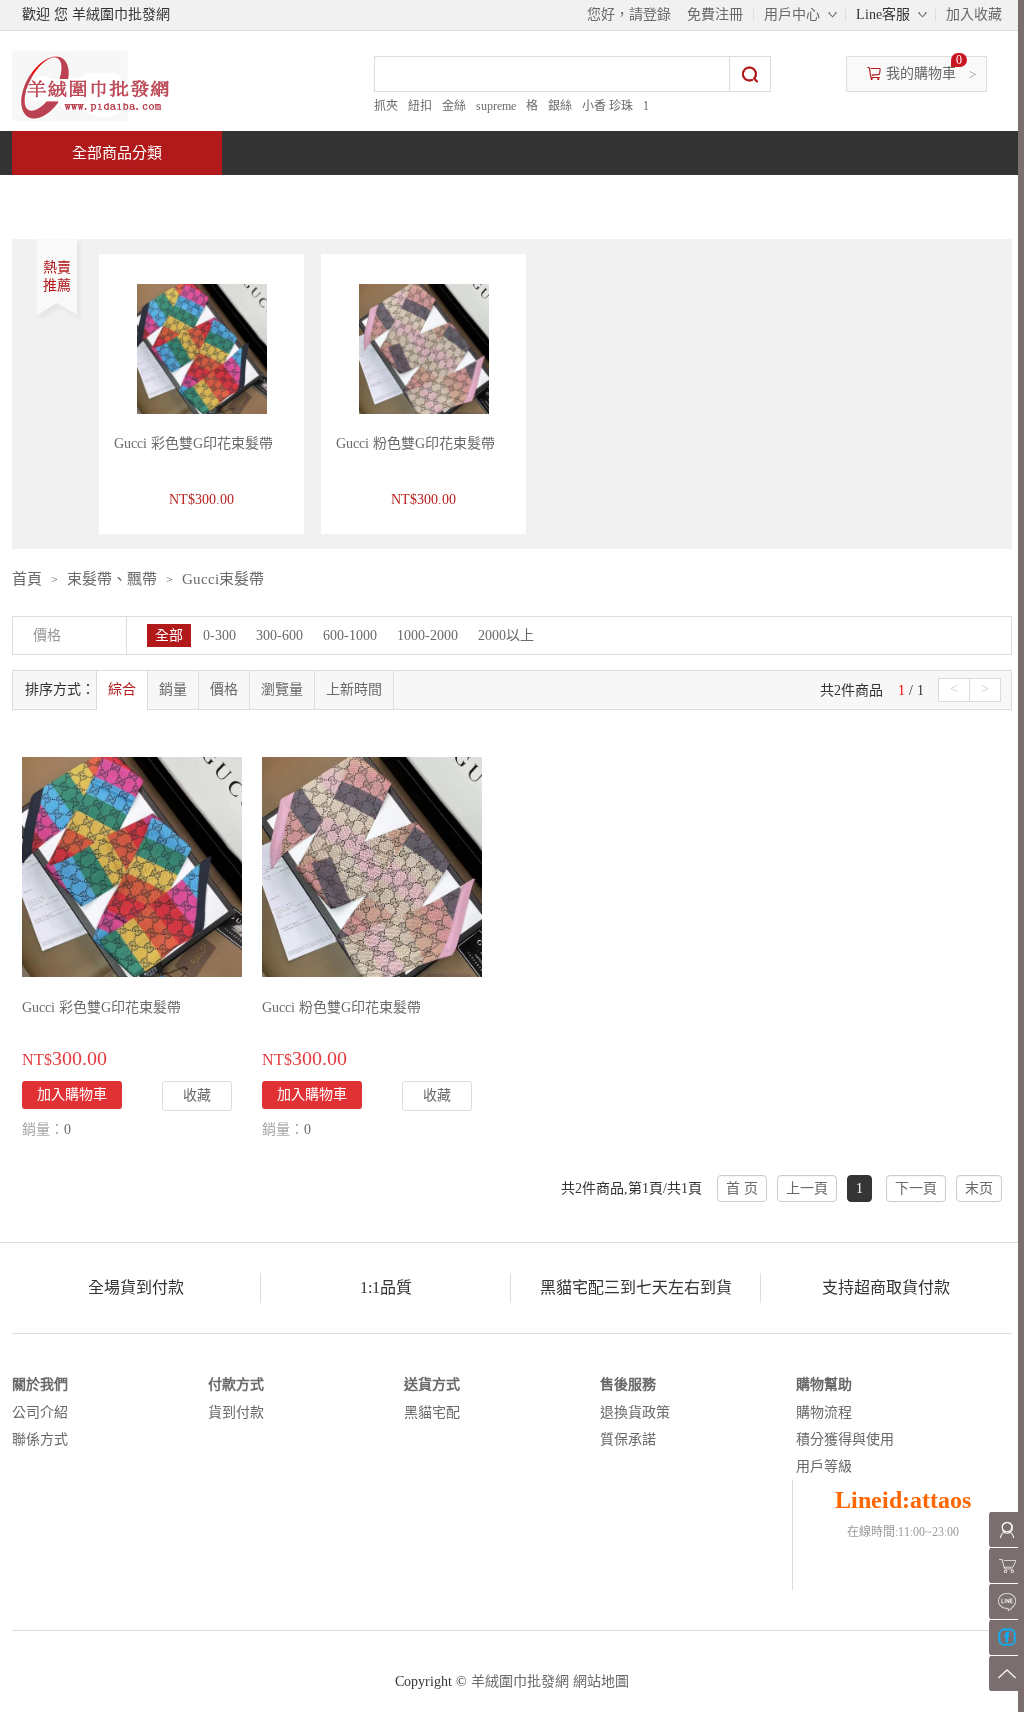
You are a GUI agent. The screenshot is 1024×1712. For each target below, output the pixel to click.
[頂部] (1006, 1673)
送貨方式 (432, 1384)
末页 (979, 1188)
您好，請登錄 (629, 14)
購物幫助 (824, 1384)
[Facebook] (1006, 1637)
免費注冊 (715, 14)
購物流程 (824, 1412)
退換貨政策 (635, 1412)
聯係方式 (40, 1439)
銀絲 (560, 106)
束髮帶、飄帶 (112, 579)
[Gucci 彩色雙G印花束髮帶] (132, 865)
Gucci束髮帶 (223, 579)
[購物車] (1006, 1565)
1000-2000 (427, 635)
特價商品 (216, 196)
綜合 (122, 689)
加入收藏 (974, 14)
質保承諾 (628, 1439)
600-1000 (350, 635)
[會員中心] (1006, 1529)
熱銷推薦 (504, 196)
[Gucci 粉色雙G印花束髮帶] (372, 865)
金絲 (454, 106)
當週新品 (360, 196)
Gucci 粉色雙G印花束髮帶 (415, 443)
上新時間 (354, 689)
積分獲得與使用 (845, 1439)
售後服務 (628, 1384)
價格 (224, 689)
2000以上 (506, 635)
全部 (169, 635)
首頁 (88, 196)
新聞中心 (648, 196)
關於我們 (40, 1384)
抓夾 (386, 106)
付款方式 (236, 1384)
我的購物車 (921, 73)
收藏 (197, 1095)
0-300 (219, 635)
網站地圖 (601, 1681)
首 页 (742, 1188)
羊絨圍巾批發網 (520, 1681)
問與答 (784, 196)
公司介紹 (40, 1412)
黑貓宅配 (432, 1412)
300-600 (279, 635)
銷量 (173, 689)
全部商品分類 (117, 153)
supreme (496, 106)
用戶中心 (792, 14)
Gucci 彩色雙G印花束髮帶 (193, 443)
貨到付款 (236, 1412)
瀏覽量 (282, 689)
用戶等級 (824, 1466)
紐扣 (420, 106)
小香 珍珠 (607, 106)
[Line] (1006, 1601)
